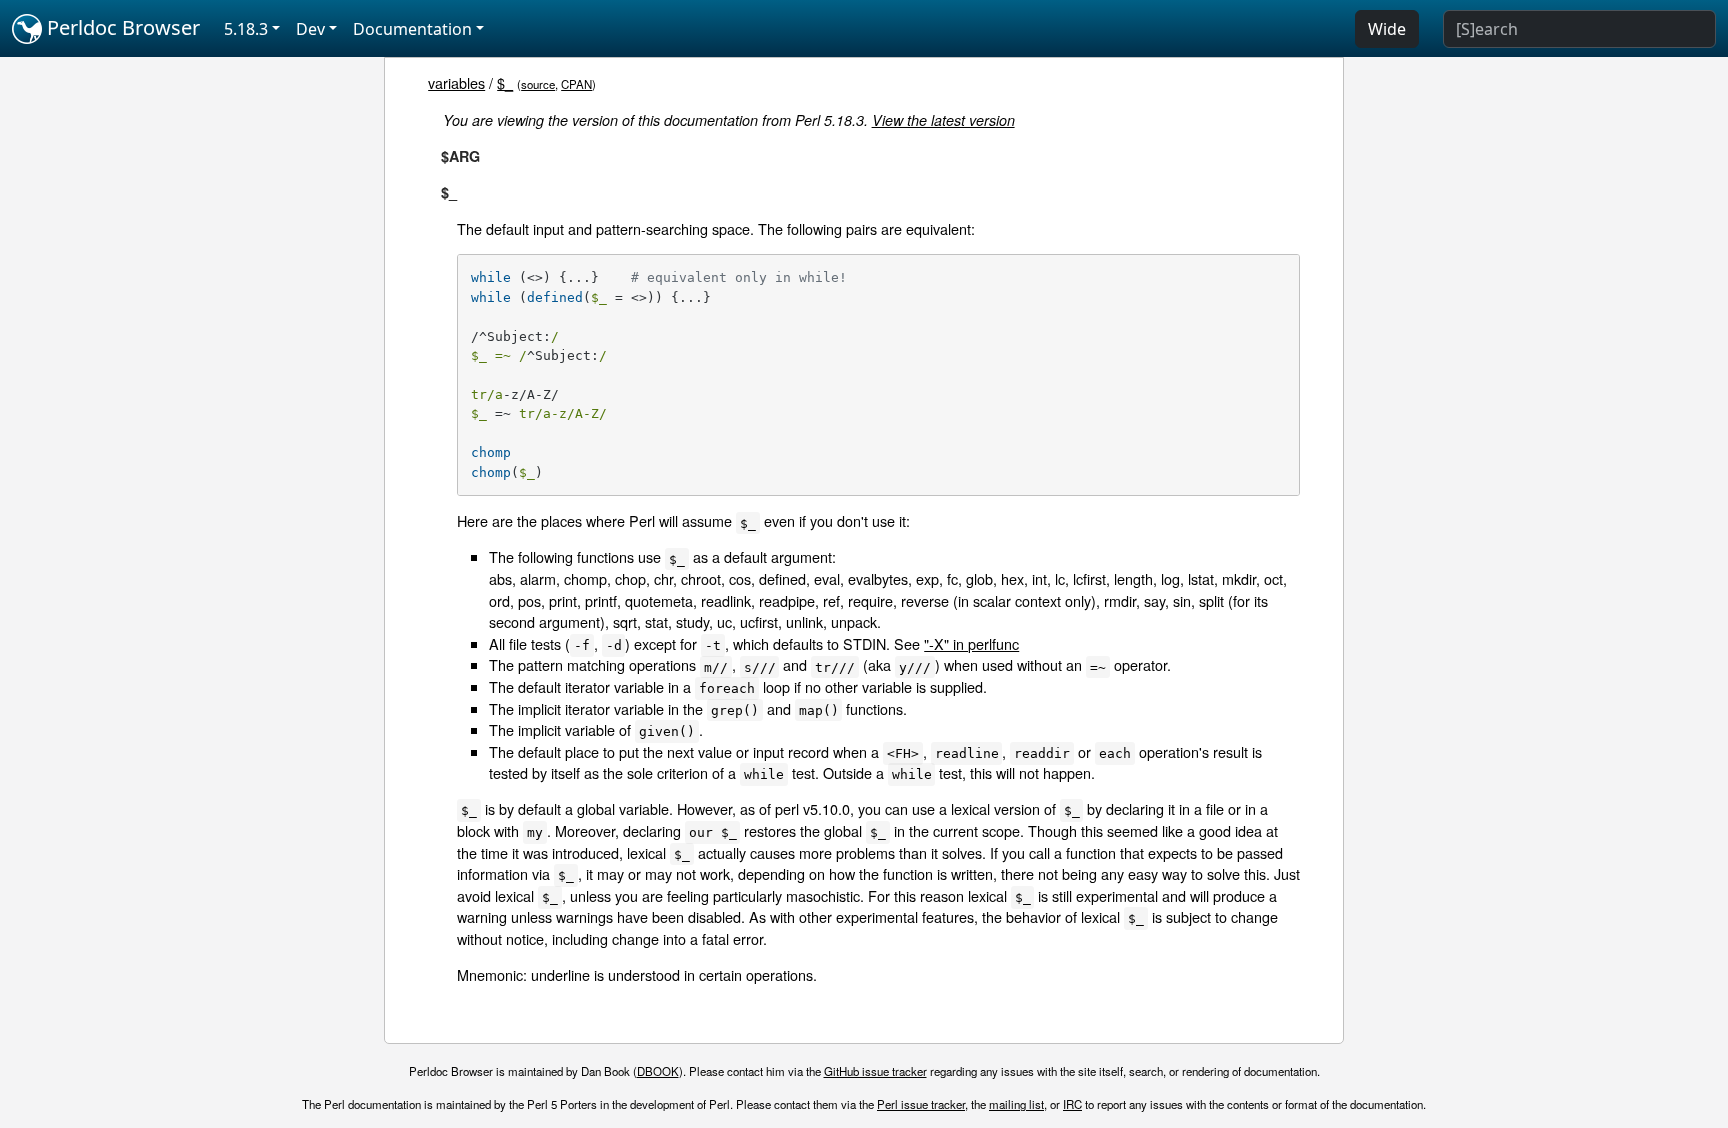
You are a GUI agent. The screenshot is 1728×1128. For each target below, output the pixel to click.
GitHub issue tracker (875, 1071)
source (538, 84)
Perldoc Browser (121, 27)
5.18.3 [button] (246, 29)
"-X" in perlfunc (971, 643)
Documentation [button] (412, 29)
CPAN (576, 84)
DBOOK (658, 1071)
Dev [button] (310, 29)
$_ (505, 82)
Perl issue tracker (921, 1104)
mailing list (1016, 1104)
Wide (1387, 29)
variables (456, 82)
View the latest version (943, 120)
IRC (1072, 1104)
